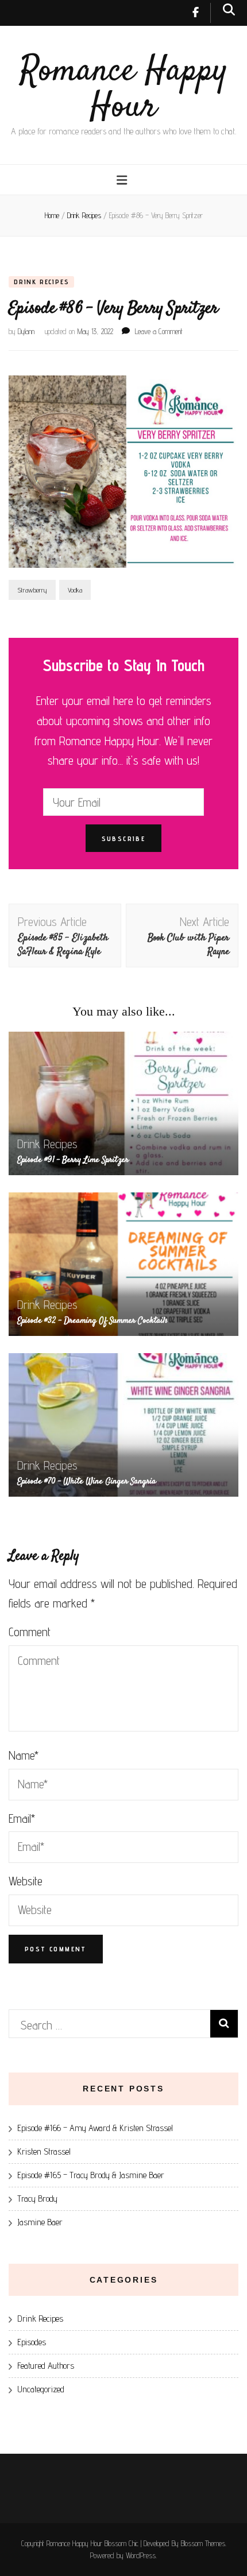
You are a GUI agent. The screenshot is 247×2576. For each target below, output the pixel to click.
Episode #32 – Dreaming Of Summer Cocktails (92, 1321)
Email (22, 1818)
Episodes (32, 2342)
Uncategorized (41, 2389)
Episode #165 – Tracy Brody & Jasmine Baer (91, 2175)
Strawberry (32, 590)
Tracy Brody (37, 2199)
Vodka (75, 590)
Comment (30, 1632)
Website (26, 1881)
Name (24, 1755)
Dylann (26, 331)
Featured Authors (46, 2366)
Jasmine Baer (40, 2222)
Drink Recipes (41, 282)
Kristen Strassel (44, 2151)
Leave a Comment (159, 331)
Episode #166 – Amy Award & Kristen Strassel (95, 2128)
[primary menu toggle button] (123, 180)
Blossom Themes (203, 2543)
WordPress (141, 2555)
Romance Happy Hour (123, 90)
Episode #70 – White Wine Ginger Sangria (87, 1481)
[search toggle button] (229, 9)
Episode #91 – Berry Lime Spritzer (73, 1160)
